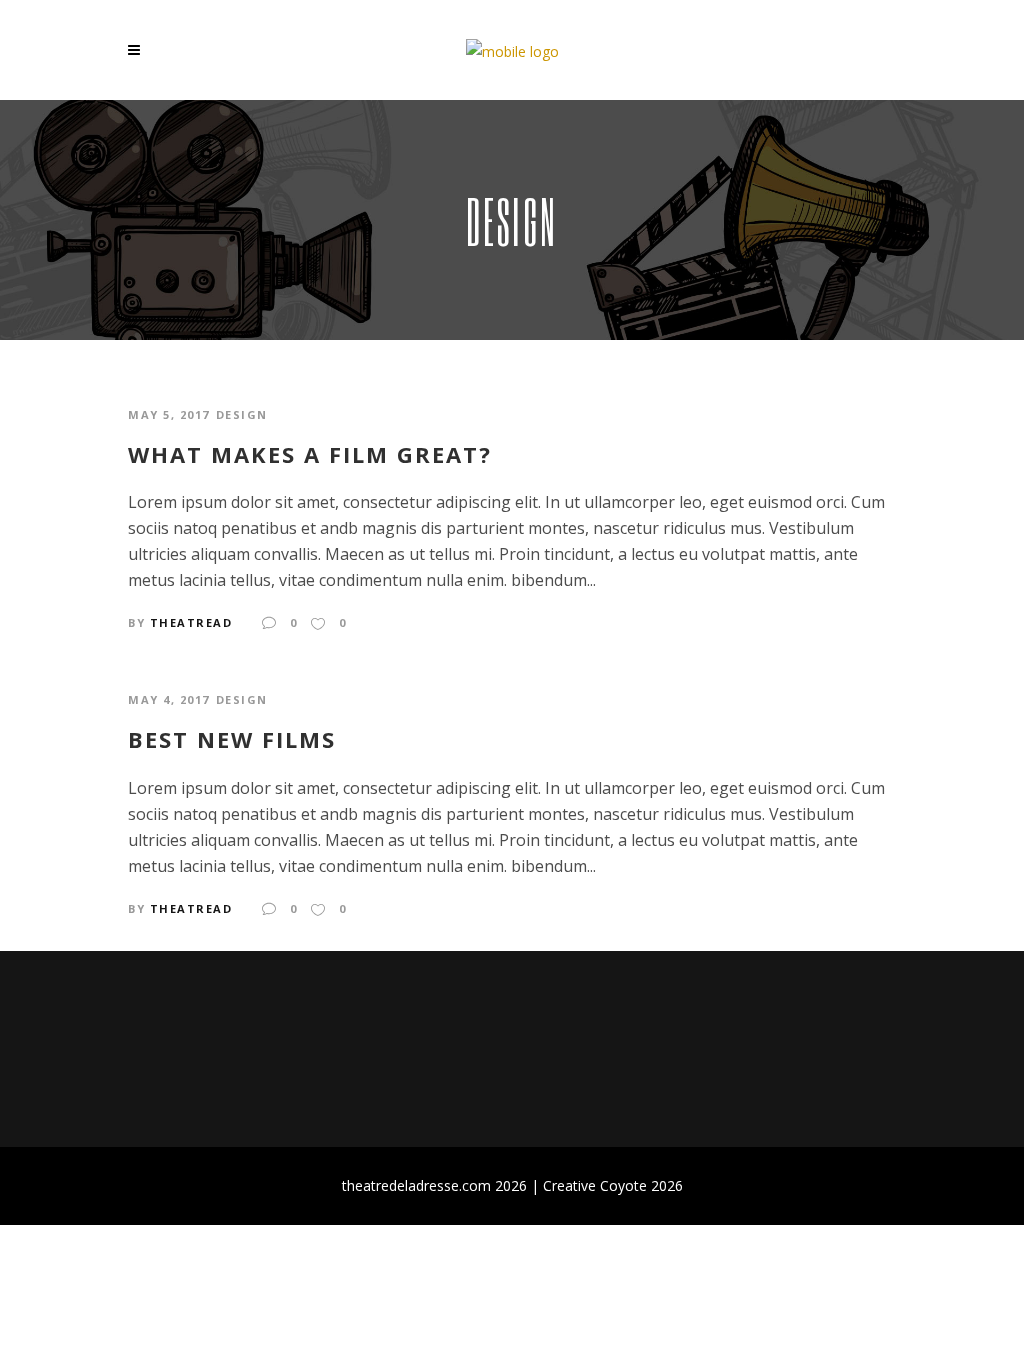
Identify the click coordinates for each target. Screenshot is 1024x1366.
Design (242, 414)
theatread (191, 622)
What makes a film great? (310, 454)
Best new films (232, 739)
